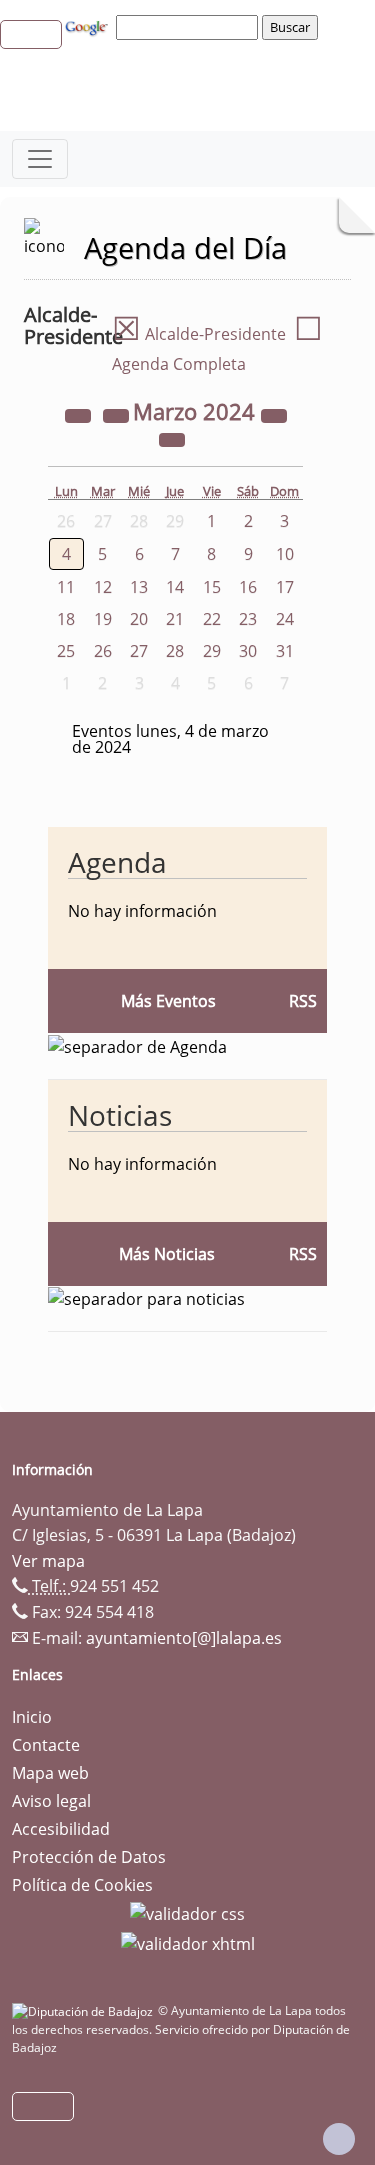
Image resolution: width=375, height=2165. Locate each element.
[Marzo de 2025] (274, 414)
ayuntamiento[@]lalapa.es (184, 1638)
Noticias (120, 1115)
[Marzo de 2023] (80, 414)
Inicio (32, 1717)
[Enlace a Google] (89, 26)
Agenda (117, 862)
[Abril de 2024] (172, 438)
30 (248, 651)
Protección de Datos (89, 1857)
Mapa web (50, 1773)
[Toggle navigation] (40, 159)
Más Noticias (167, 1254)
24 (285, 619)
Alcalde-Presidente (199, 334)
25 (66, 651)
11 (66, 587)
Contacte (46, 1745)
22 (212, 619)
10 (285, 554)
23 (248, 619)
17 (285, 587)
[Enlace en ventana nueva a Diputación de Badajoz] (85, 2010)
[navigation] (190, 27)
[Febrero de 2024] (118, 414)
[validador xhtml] (188, 1942)
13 (139, 587)
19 (103, 619)
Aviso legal (51, 1801)
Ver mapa (48, 1561)
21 (175, 619)
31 (285, 651)
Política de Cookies (82, 1885)
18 (66, 619)
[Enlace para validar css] (187, 1913)
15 (212, 587)
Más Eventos (168, 1001)
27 (139, 651)
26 (103, 651)
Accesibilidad (61, 1829)
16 (248, 587)
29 (212, 651)
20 (139, 619)
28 (175, 651)
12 (103, 587)
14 (175, 587)
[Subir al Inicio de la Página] (339, 2139)
